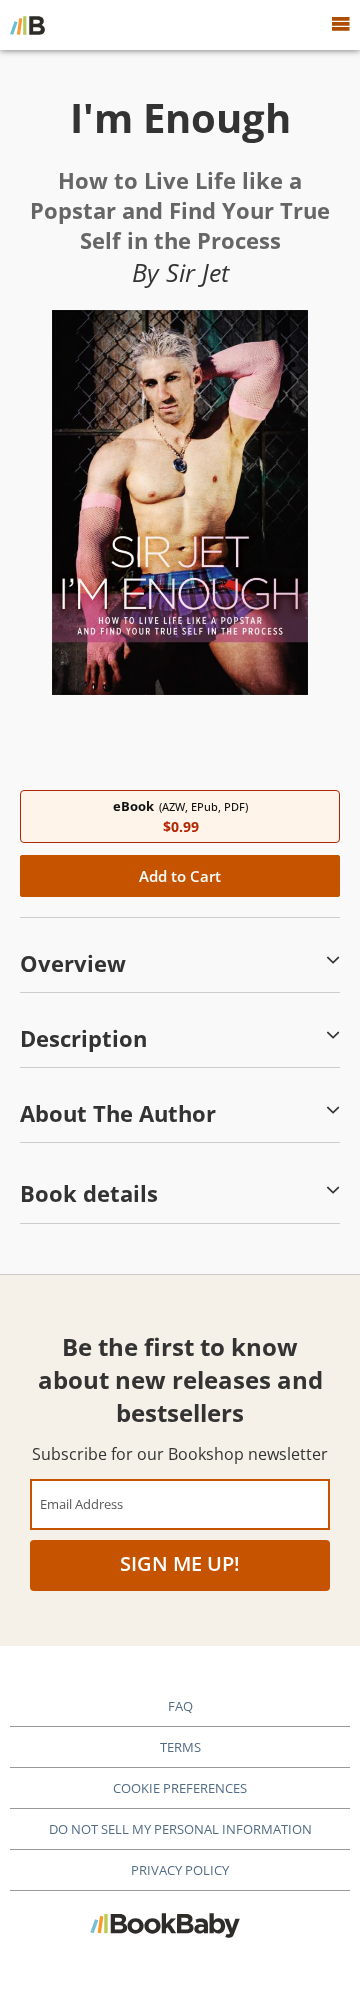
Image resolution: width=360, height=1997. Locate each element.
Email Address (81, 1503)
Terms (180, 1747)
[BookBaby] (27, 25)
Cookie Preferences (180, 1788)
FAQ (180, 1706)
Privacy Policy (180, 1870)
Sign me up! (180, 1563)
